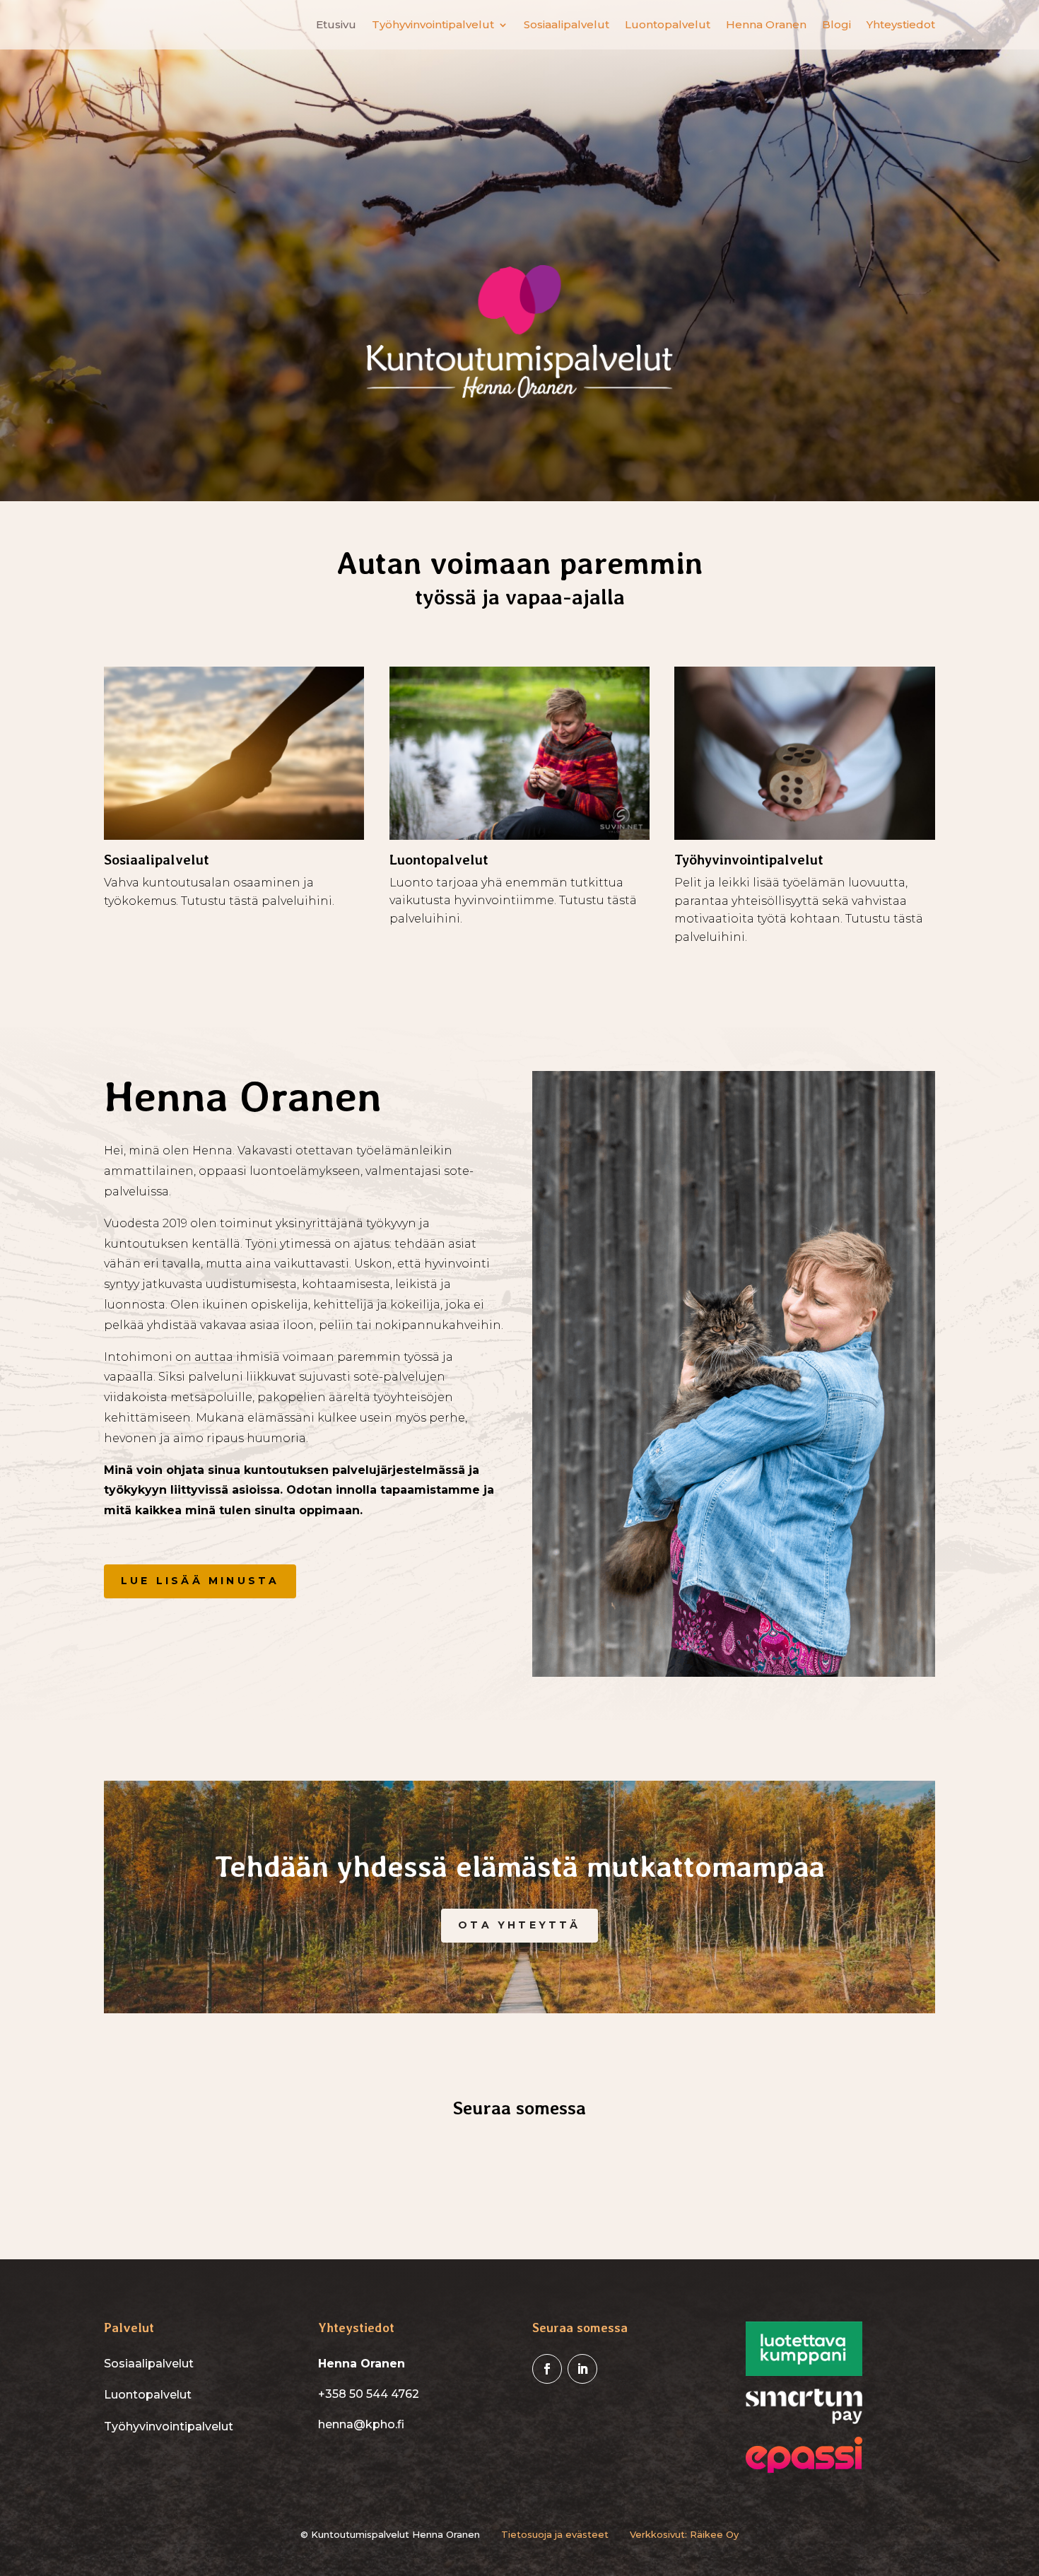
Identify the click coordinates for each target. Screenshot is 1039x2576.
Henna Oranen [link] (766, 25)
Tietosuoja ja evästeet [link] (555, 2534)
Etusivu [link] (336, 25)
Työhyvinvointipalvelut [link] (433, 25)
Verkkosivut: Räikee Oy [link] (684, 2534)
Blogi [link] (837, 25)
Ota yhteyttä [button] (519, 1925)
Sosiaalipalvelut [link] (567, 25)
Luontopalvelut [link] (668, 25)
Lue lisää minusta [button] (200, 1581)
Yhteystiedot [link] (901, 25)
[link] (547, 2369)
